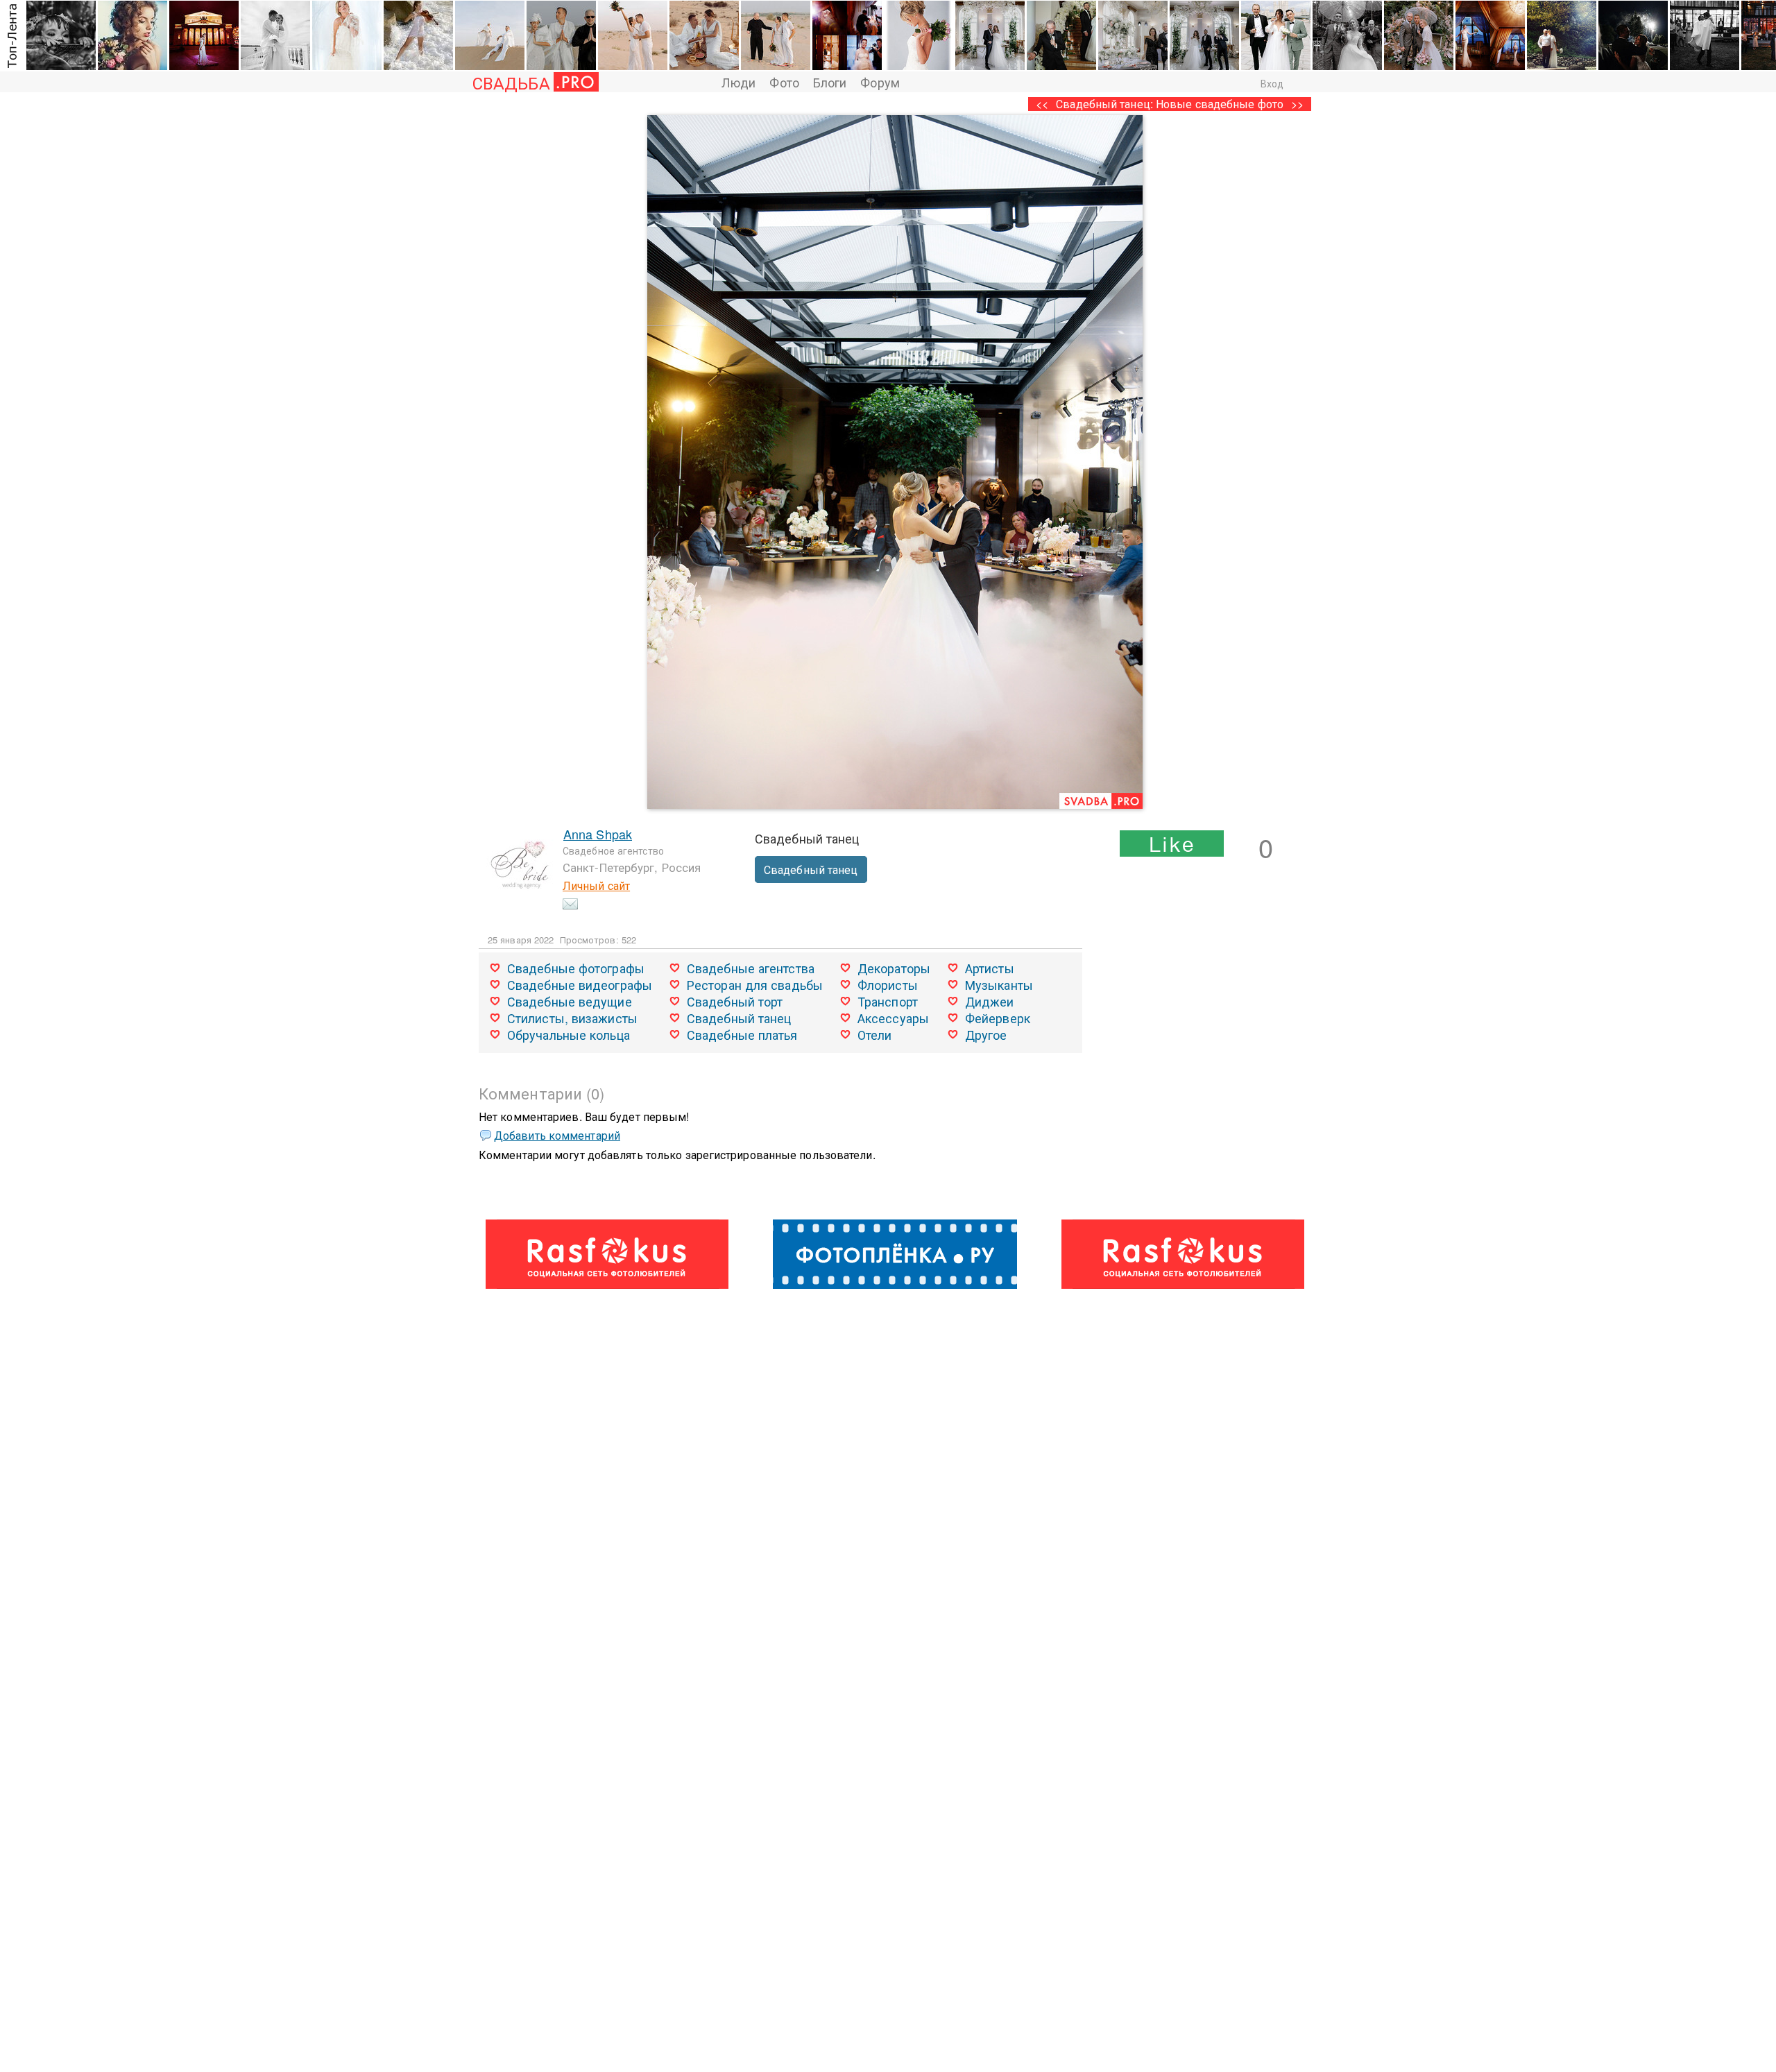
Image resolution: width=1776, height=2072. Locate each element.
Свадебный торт (735, 1001)
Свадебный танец (811, 870)
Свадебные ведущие (570, 1001)
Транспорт (888, 1001)
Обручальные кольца (569, 1034)
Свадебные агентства (751, 968)
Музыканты (999, 984)
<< (1042, 104)
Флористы (888, 984)
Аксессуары (893, 1018)
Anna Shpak (598, 834)
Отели (875, 1034)
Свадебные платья (742, 1034)
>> (1297, 104)
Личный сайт (596, 885)
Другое (986, 1034)
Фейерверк (998, 1018)
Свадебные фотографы (576, 968)
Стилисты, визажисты (572, 1018)
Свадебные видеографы (580, 984)
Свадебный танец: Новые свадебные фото (1170, 104)
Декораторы (894, 968)
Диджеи (990, 1001)
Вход (1272, 83)
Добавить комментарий (557, 1135)
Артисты (990, 968)
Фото (784, 82)
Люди (738, 82)
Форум (880, 82)
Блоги (830, 82)
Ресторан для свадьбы (755, 984)
